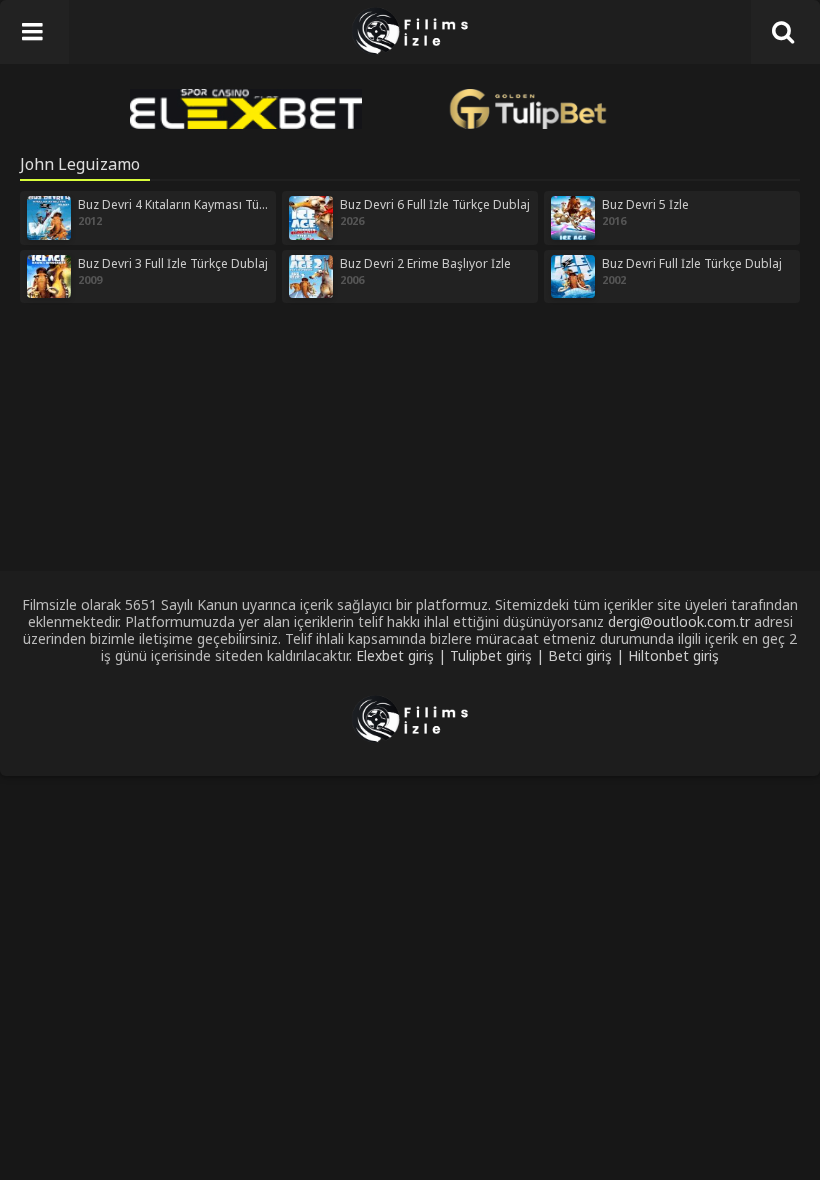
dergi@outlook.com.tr (679, 621)
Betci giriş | (588, 655)
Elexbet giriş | (403, 655)
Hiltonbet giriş (673, 655)
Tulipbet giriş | (499, 655)
